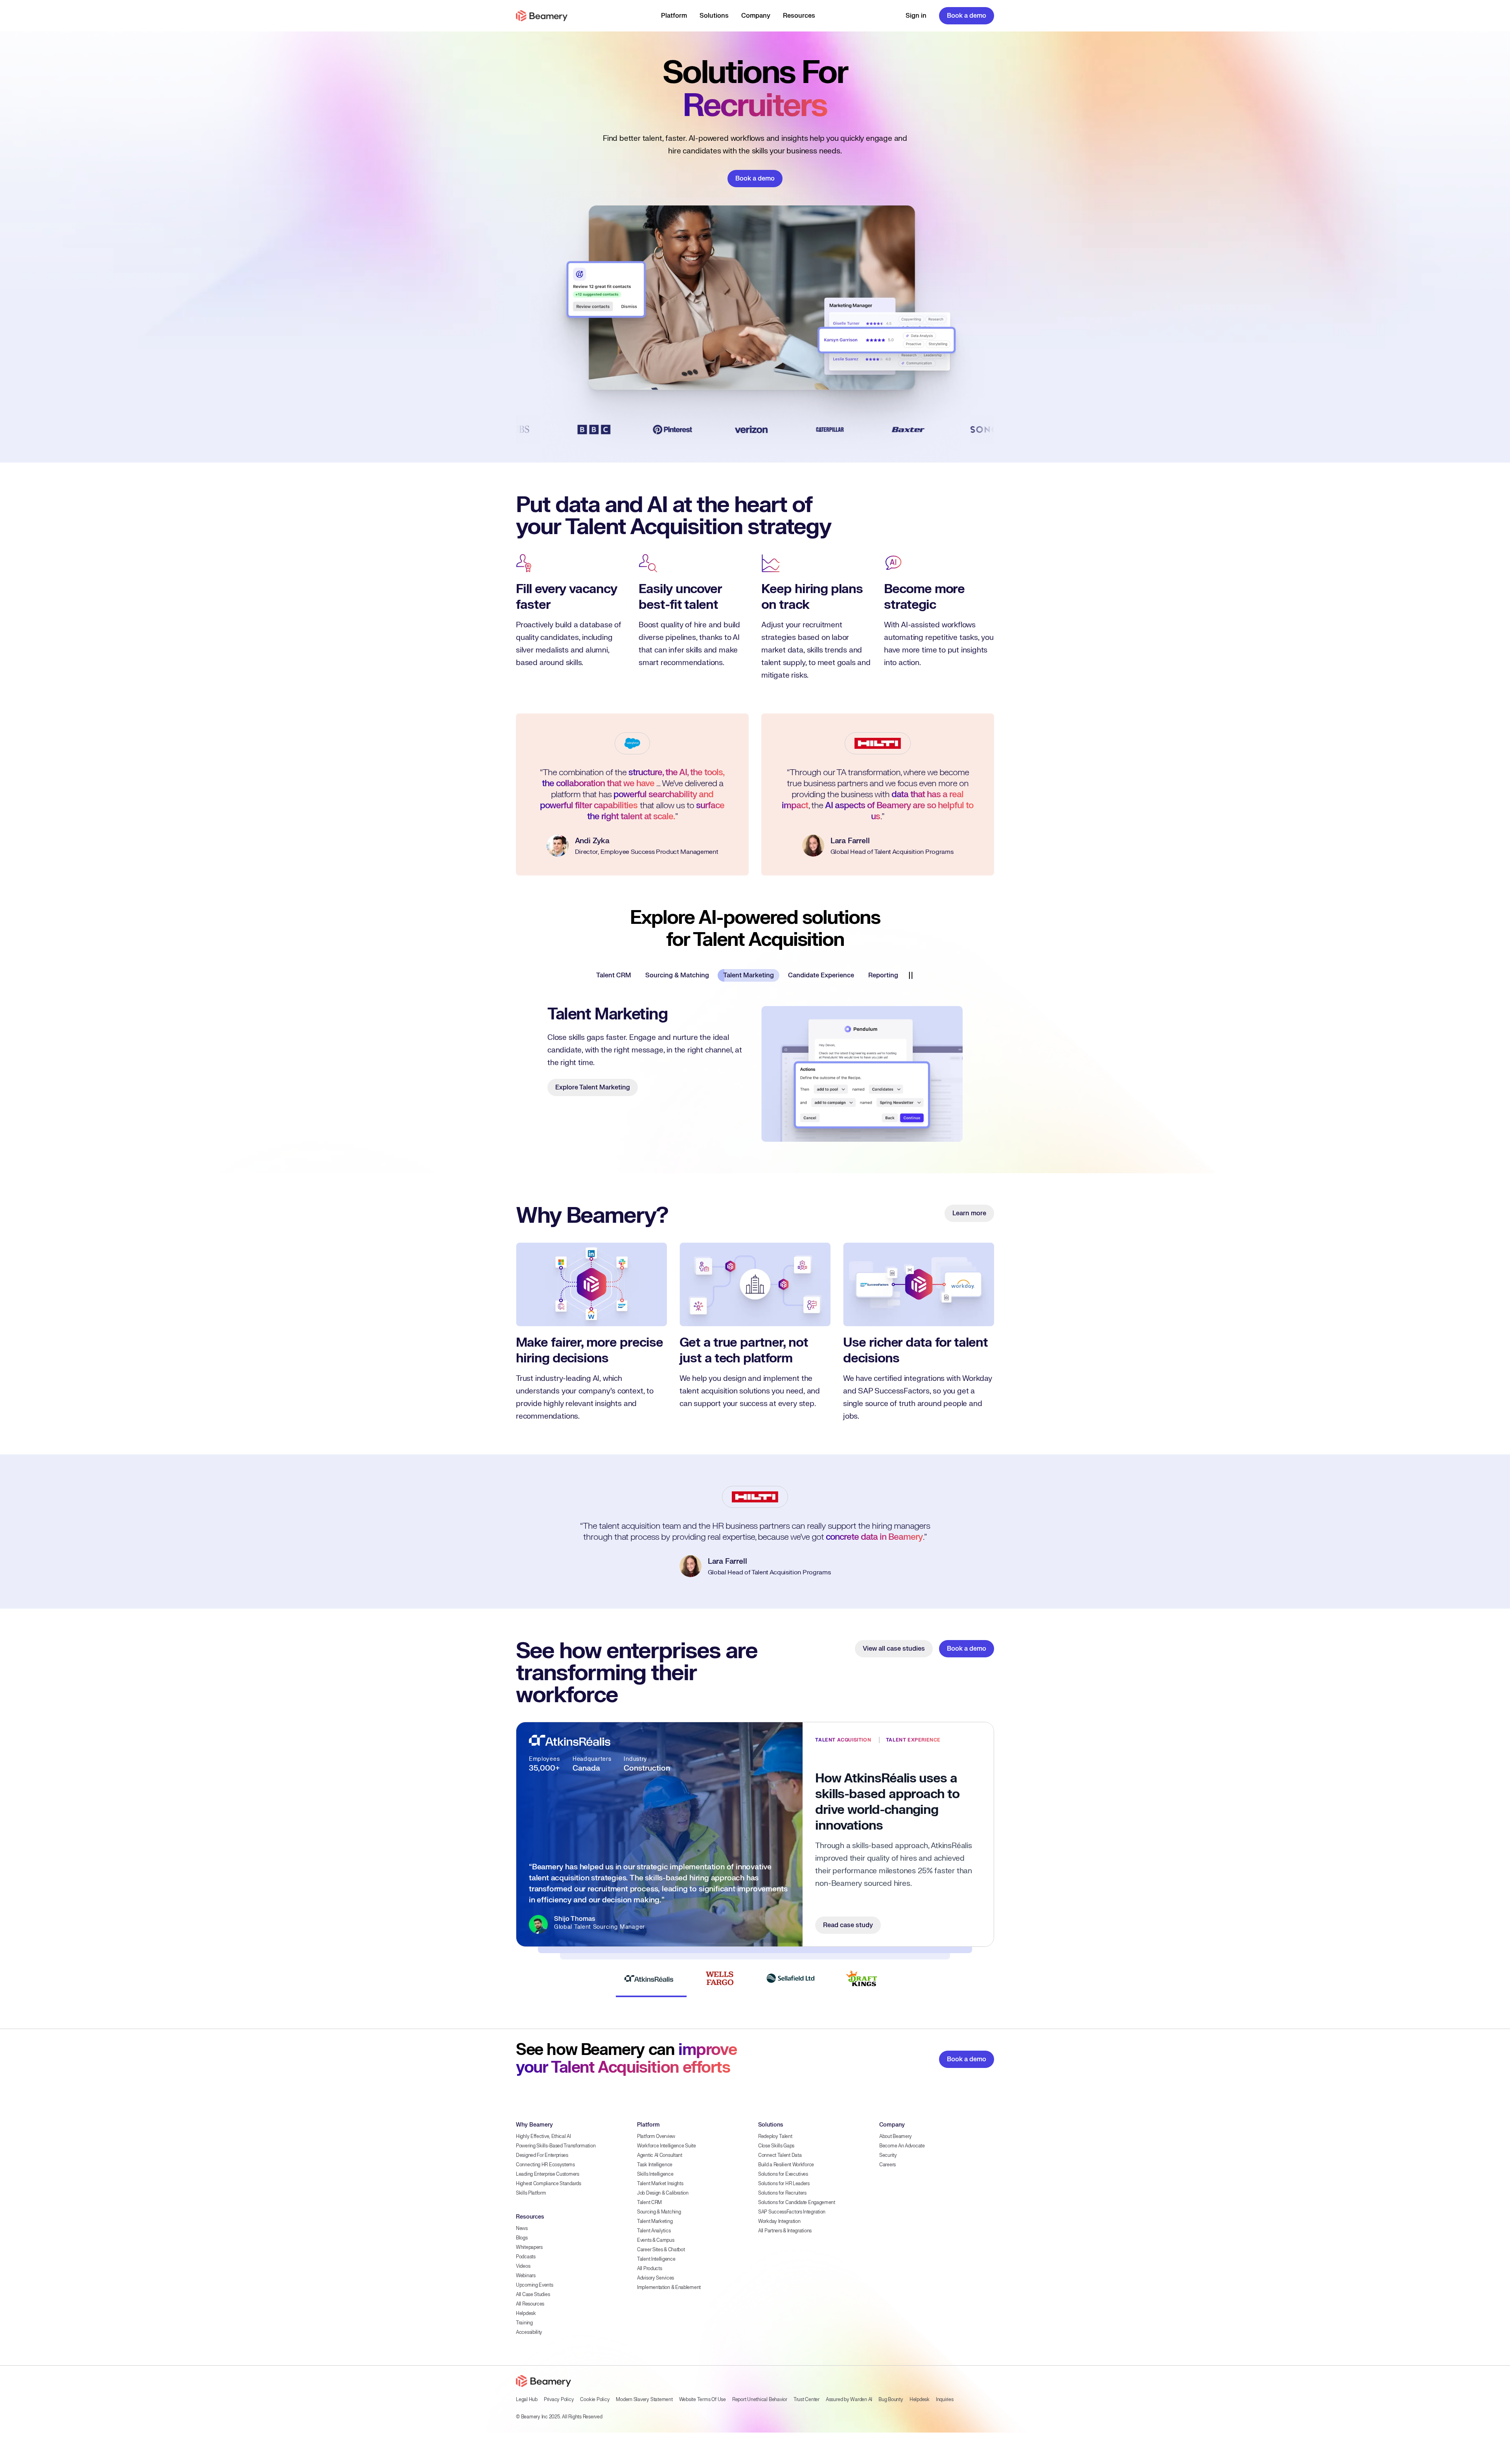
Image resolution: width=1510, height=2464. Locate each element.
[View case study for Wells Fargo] (720, 1950)
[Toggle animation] (913, 975)
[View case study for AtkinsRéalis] (649, 1950)
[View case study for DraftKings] (861, 1950)
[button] (674, 16)
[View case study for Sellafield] (790, 1950)
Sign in (916, 16)
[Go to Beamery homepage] (542, 16)
